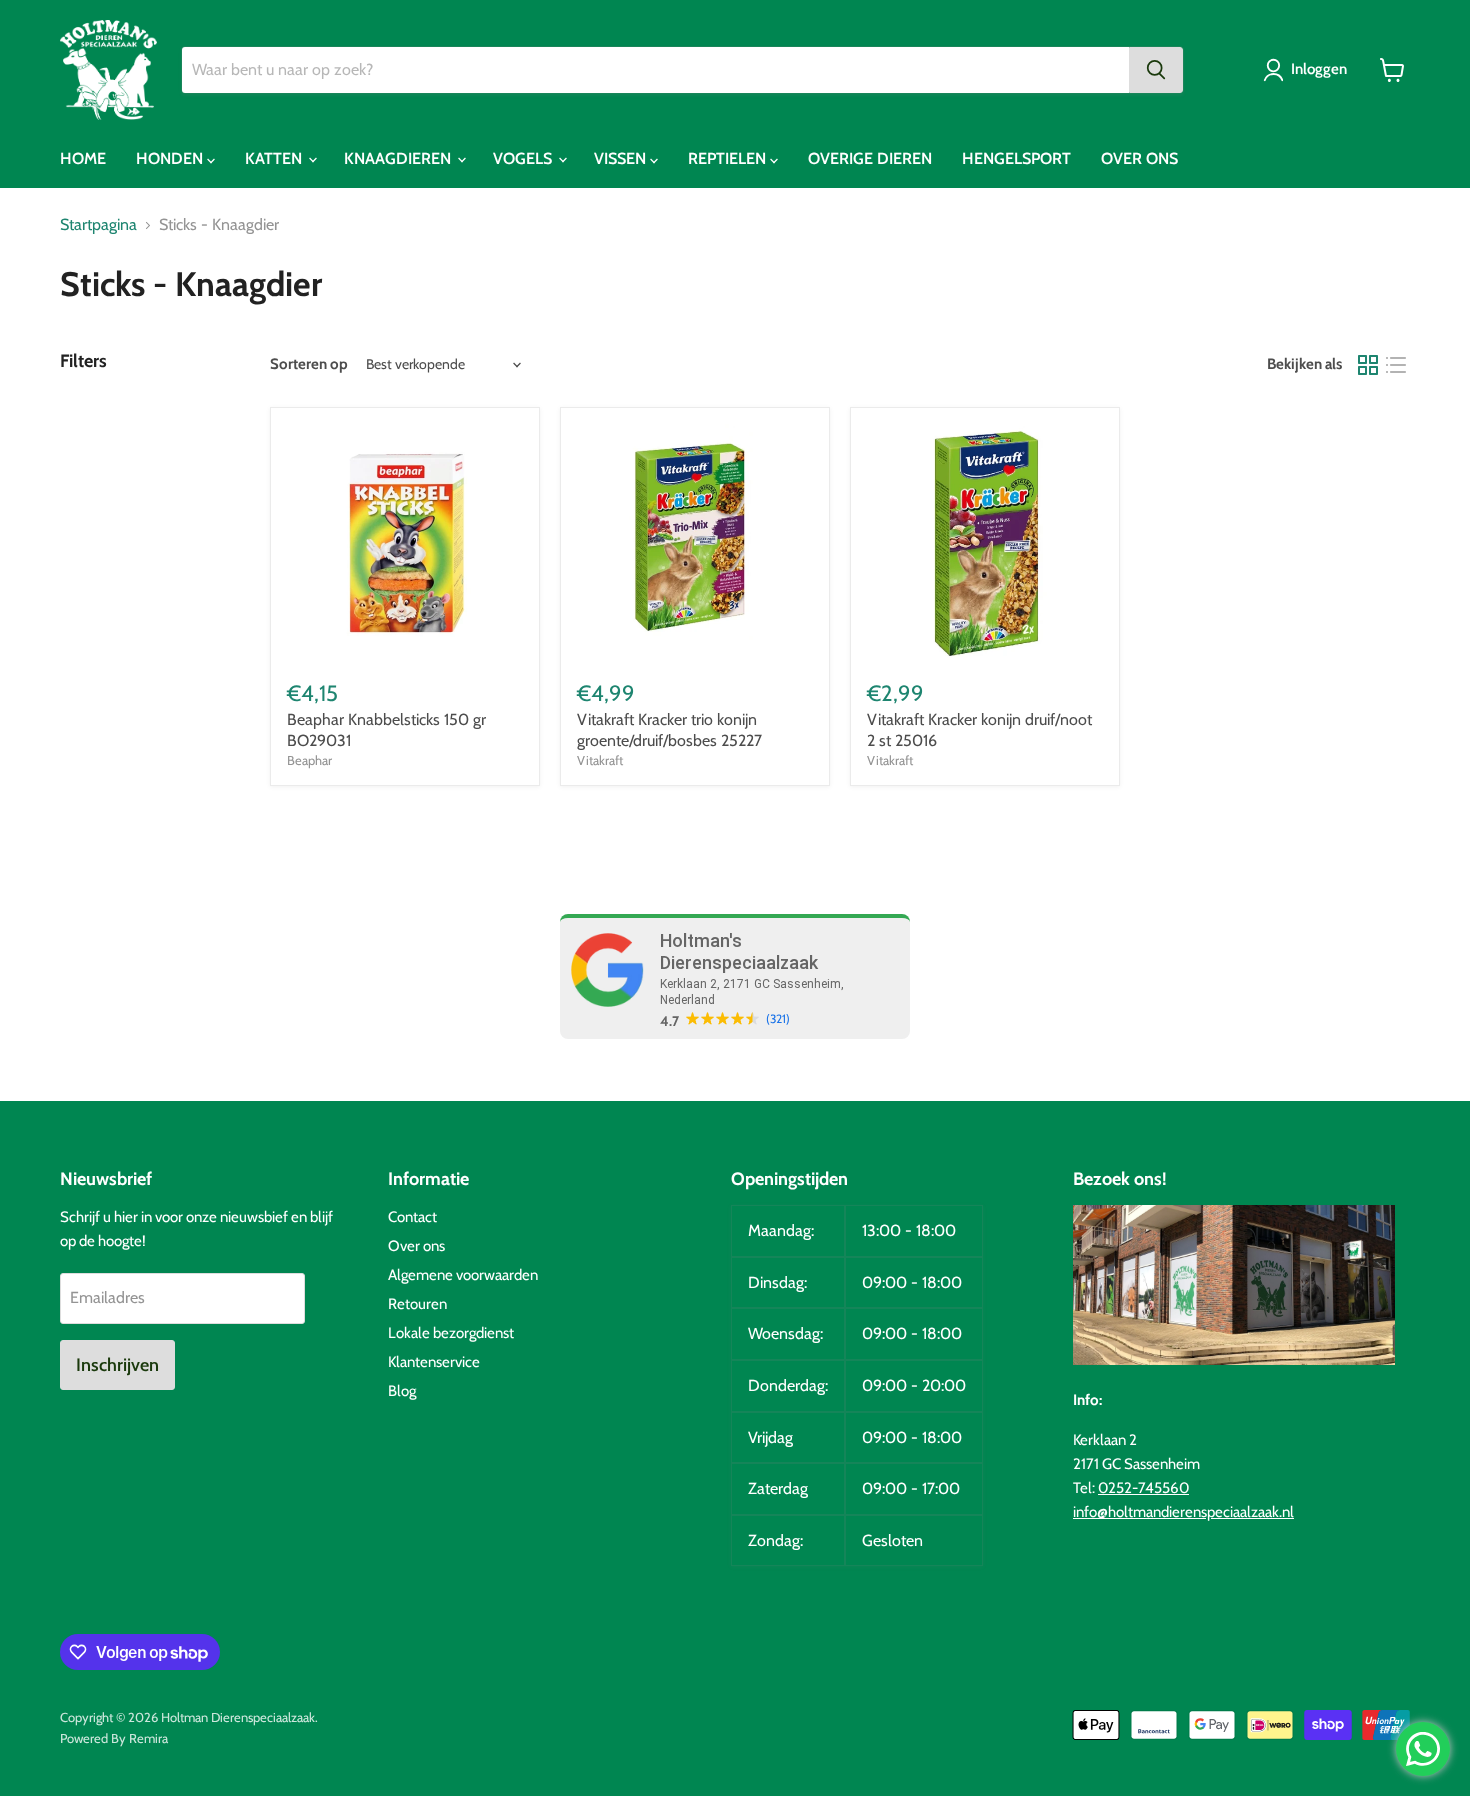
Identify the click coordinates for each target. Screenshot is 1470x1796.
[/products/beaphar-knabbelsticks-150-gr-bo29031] (405, 542)
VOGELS (524, 158)
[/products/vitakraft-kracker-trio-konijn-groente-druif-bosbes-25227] (695, 542)
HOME (83, 158)
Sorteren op (309, 364)
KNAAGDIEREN (399, 158)
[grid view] (1368, 365)
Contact (412, 1217)
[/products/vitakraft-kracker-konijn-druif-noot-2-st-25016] (985, 542)
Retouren (417, 1304)
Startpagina (98, 225)
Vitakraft (600, 760)
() (778, 1019)
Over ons (416, 1246)
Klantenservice (434, 1362)
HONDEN (171, 158)
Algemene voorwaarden (463, 1275)
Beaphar (309, 760)
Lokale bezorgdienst (451, 1333)
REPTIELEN (729, 158)
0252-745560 (1143, 1488)
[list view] (1396, 365)
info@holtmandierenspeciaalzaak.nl (1183, 1512)
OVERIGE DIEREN (870, 158)
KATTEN (275, 158)
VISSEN (622, 158)
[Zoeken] (1156, 70)
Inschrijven (117, 1365)
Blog (402, 1391)
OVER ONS (1139, 158)
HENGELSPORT (1016, 158)
